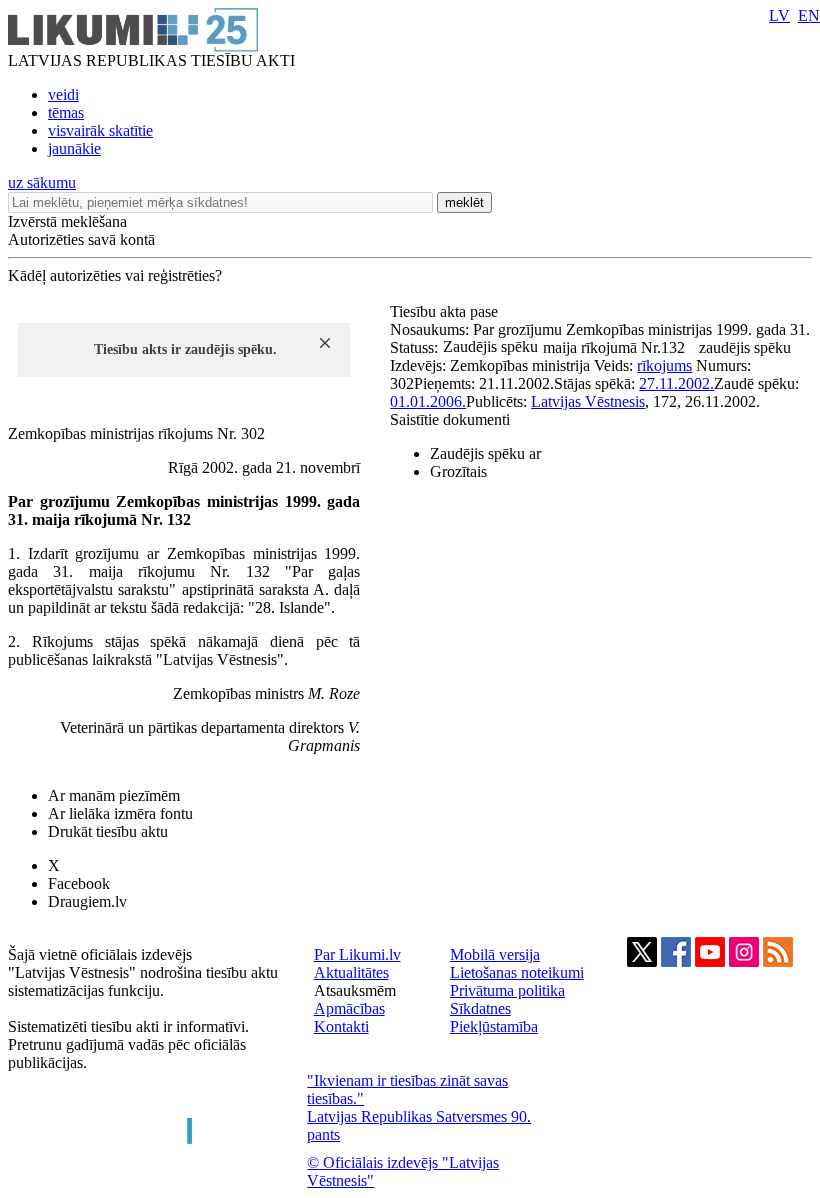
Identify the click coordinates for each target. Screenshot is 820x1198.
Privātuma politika (507, 990)
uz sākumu (42, 182)
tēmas (66, 112)
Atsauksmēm (355, 990)
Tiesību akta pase (446, 311)
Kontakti (341, 1026)
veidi (63, 94)
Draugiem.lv (87, 901)
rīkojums (664, 365)
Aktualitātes (351, 972)
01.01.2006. (428, 401)
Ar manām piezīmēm (114, 795)
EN (809, 15)
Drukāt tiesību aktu (108, 831)
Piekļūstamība (494, 1026)
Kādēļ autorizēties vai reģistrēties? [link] (115, 275)
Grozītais (458, 471)
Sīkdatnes (480, 1008)
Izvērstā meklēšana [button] (67, 221)
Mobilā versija (495, 954)
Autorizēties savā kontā (81, 239)
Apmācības (349, 1008)
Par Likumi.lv (357, 954)
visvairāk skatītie (100, 130)
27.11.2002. (676, 383)
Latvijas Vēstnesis (588, 401)
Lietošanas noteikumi (517, 972)
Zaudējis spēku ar (485, 453)
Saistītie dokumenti (450, 419)
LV (779, 15)
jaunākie (74, 148)
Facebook (79, 883)
